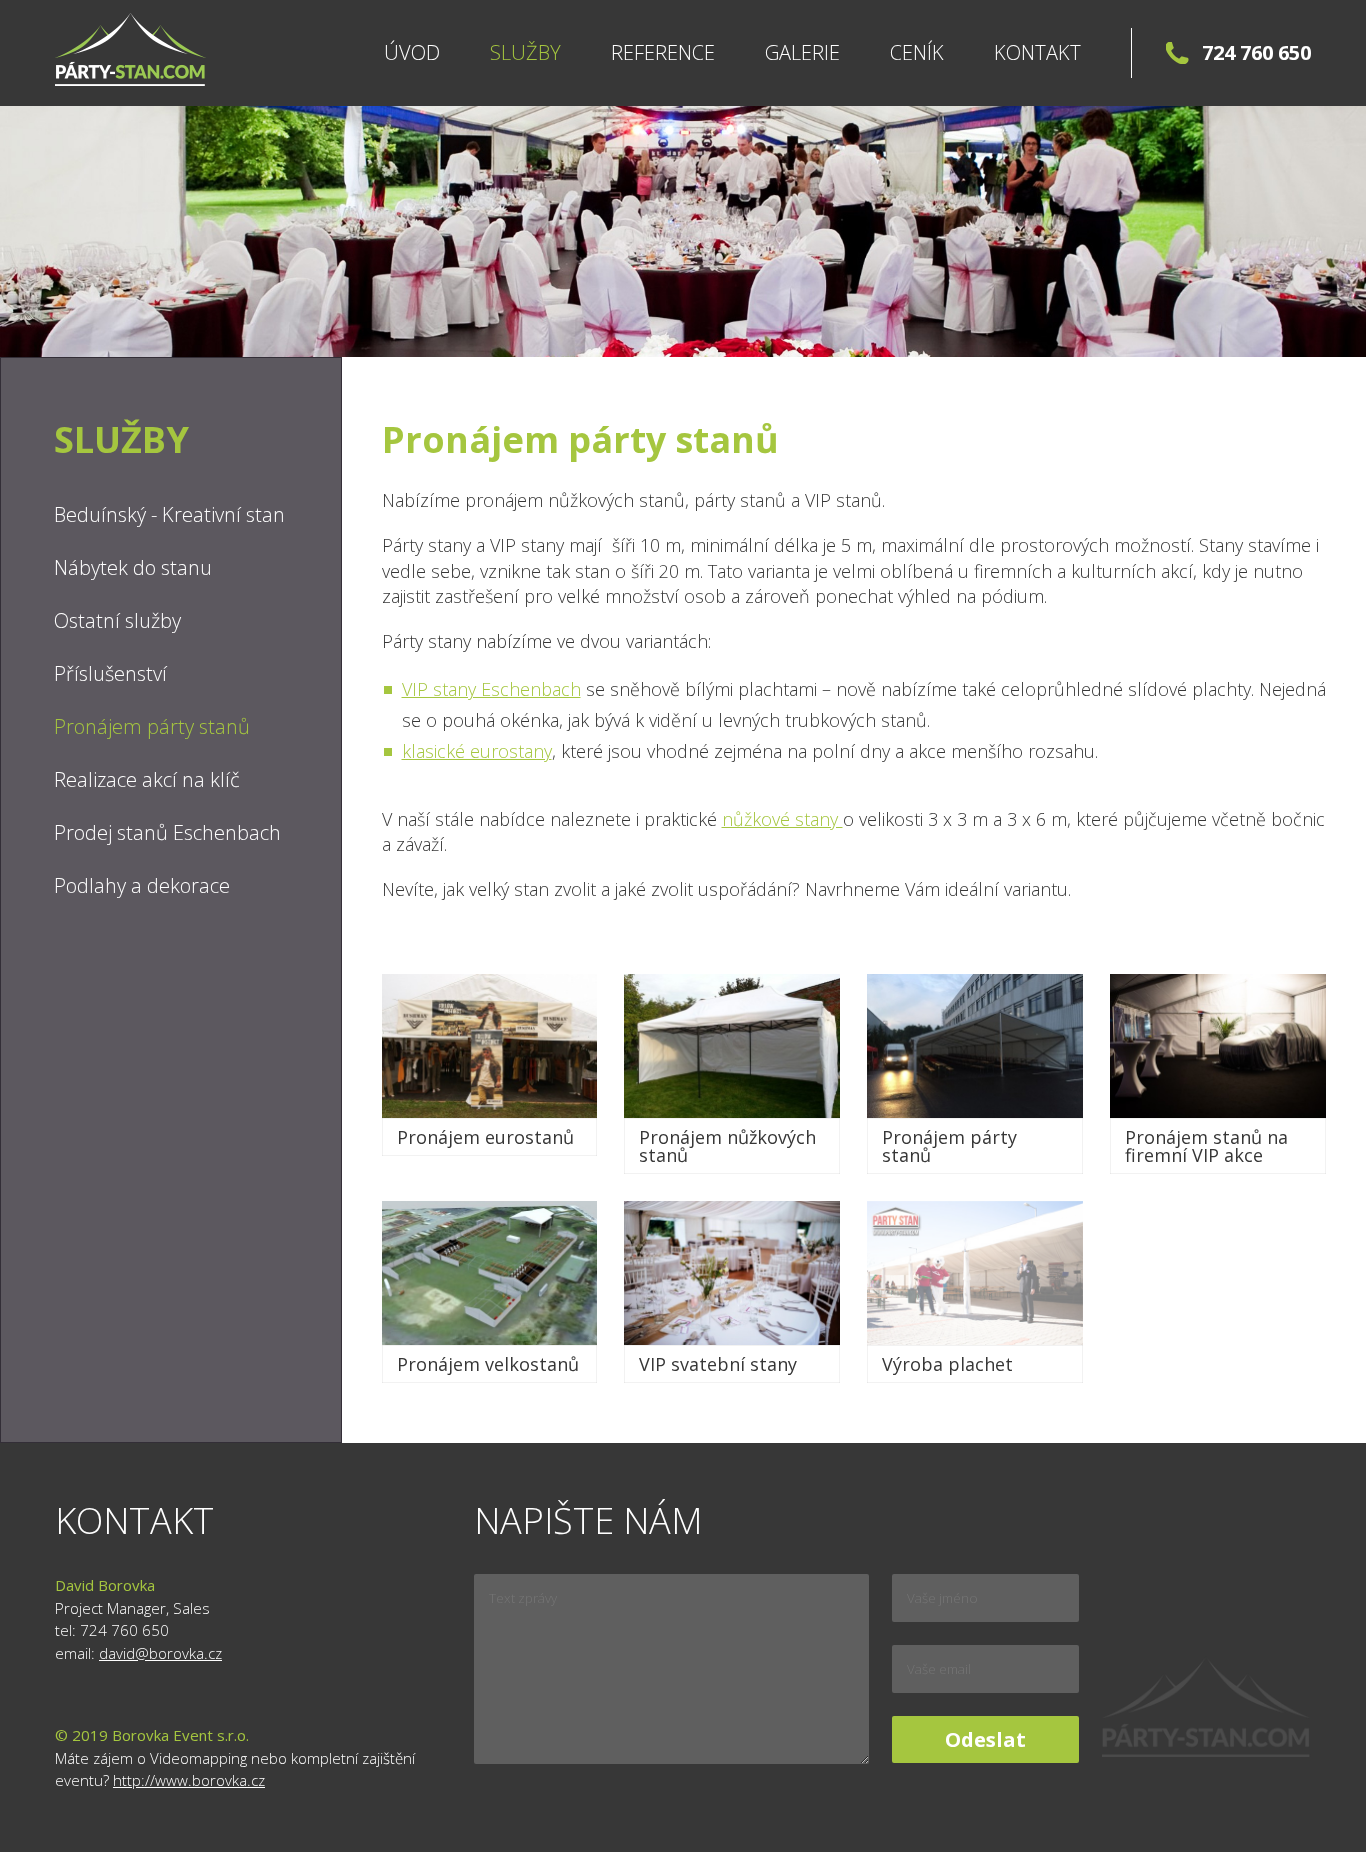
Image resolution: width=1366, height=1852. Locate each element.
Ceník (917, 52)
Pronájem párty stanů (152, 726)
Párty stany (130, 49)
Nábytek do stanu (133, 567)
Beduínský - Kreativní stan (169, 514)
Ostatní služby (117, 620)
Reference (663, 52)
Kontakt (1037, 52)
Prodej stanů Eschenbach (167, 832)
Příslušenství (110, 673)
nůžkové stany (782, 819)
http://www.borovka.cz (189, 1780)
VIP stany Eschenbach (491, 689)
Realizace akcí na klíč (147, 779)
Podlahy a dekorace (142, 885)
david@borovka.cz (160, 1653)
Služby (525, 52)
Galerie (802, 52)
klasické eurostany (477, 751)
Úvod (412, 52)
